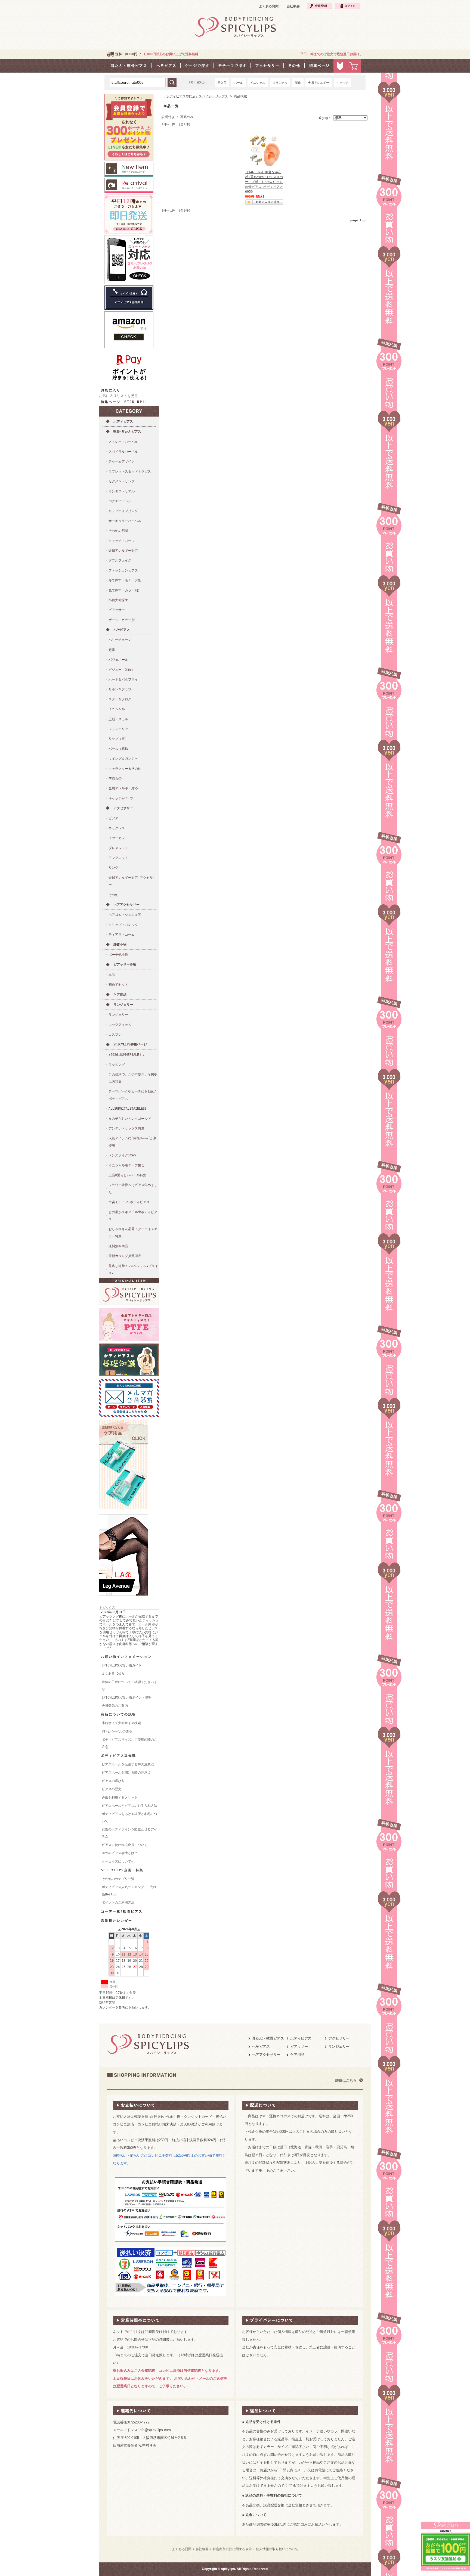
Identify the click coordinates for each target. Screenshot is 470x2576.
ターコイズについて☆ (117, 1861)
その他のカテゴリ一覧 (118, 1879)
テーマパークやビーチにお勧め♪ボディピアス (132, 1095)
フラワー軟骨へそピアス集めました (133, 1188)
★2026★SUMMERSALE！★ (126, 1055)
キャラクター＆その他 (125, 769)
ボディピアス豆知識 (119, 1756)
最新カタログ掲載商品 (125, 1256)
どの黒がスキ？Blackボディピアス (133, 1216)
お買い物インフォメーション (126, 1657)
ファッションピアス (123, 570)
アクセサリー (123, 808)
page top (358, 220)
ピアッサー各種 (125, 964)
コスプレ (115, 1035)
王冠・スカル (118, 719)
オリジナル (280, 83)
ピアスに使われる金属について (125, 1845)
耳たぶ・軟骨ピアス (268, 2038)
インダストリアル (122, 491)
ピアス (113, 818)
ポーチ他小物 (118, 955)
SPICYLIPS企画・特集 (122, 1870)
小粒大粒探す (118, 600)
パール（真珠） (120, 749)
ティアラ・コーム (122, 935)
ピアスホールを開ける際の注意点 (126, 1773)
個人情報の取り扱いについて (277, 2549)
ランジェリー (123, 1005)
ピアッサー (117, 610)
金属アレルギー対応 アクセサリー (132, 881)
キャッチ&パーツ (121, 798)
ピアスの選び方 (113, 1781)
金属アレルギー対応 (123, 551)
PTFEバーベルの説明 (117, 1731)
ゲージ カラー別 (122, 620)
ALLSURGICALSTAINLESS (128, 1109)
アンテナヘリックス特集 (126, 1128)
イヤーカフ (117, 838)
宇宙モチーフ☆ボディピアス (129, 1202)
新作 (298, 83)
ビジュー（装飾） (122, 670)
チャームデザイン (122, 461)
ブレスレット (118, 848)
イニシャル (258, 83)
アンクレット (118, 858)
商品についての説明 (119, 1714)
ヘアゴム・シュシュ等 (125, 915)
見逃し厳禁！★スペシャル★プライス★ (133, 1270)
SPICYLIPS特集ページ (130, 1044)
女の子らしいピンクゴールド (130, 1119)
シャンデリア (118, 729)
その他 (113, 895)
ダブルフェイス (120, 560)
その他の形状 (118, 531)
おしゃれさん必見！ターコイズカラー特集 (133, 1233)
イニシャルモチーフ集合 (126, 1165)
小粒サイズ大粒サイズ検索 (121, 1723)
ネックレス (117, 828)
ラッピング (117, 1064)
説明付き (168, 117)
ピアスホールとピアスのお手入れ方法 (129, 1806)
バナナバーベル (120, 501)
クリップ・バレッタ (123, 925)
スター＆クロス (120, 699)
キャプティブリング (123, 511)
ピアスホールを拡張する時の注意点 (128, 1764)
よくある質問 (269, 6)
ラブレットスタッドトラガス (130, 471)
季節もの (115, 778)
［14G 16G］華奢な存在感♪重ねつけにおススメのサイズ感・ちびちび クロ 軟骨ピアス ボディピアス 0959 (264, 182)
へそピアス (122, 630)
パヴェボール (118, 660)
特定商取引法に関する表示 (232, 2549)
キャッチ (342, 83)
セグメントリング (122, 481)
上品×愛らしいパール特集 (127, 1175)
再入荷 (222, 83)
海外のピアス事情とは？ (120, 1853)
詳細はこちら (346, 2080)
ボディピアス (123, 421)
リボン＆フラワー (122, 689)
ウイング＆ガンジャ (123, 759)
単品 (112, 975)
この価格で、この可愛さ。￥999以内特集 (133, 1078)
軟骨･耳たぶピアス (127, 432)
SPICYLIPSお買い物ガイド (122, 1665)
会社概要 (293, 6)
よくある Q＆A (113, 1674)
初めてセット (118, 985)
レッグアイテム (120, 1025)
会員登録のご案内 (115, 1706)
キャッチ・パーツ (122, 541)
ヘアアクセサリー (126, 905)
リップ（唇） (118, 739)
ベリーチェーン (120, 640)
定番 (112, 650)
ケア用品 (120, 995)
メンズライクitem (122, 1155)
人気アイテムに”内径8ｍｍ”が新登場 (133, 1142)
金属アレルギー (319, 83)
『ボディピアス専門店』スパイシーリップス (196, 96)
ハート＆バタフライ (123, 679)
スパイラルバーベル (123, 452)
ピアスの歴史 (112, 1789)
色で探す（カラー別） (125, 590)
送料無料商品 (118, 1246)
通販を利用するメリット (120, 1798)
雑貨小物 (120, 945)
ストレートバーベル (123, 442)
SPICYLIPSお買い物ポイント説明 (127, 1697)
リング (113, 868)
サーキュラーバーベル (125, 521)
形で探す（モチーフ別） (126, 580)
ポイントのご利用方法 (118, 1902)
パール (238, 83)
